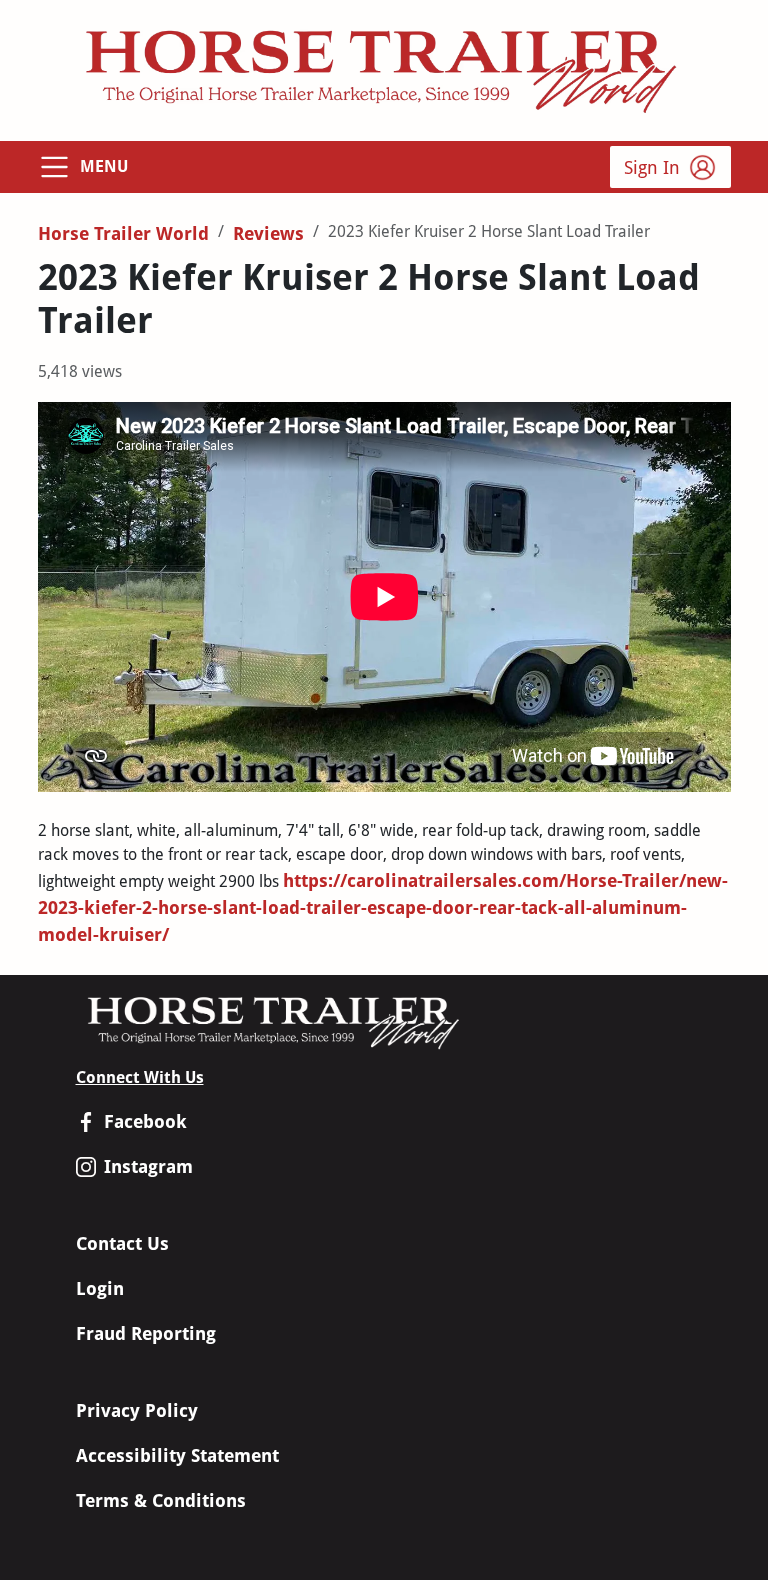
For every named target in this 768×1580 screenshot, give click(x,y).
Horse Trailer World (123, 233)
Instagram (148, 1166)
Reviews (268, 233)
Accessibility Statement (177, 1455)
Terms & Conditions (161, 1500)
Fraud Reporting (146, 1333)
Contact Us (122, 1243)
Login (100, 1288)
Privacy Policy (137, 1410)
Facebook (145, 1121)
